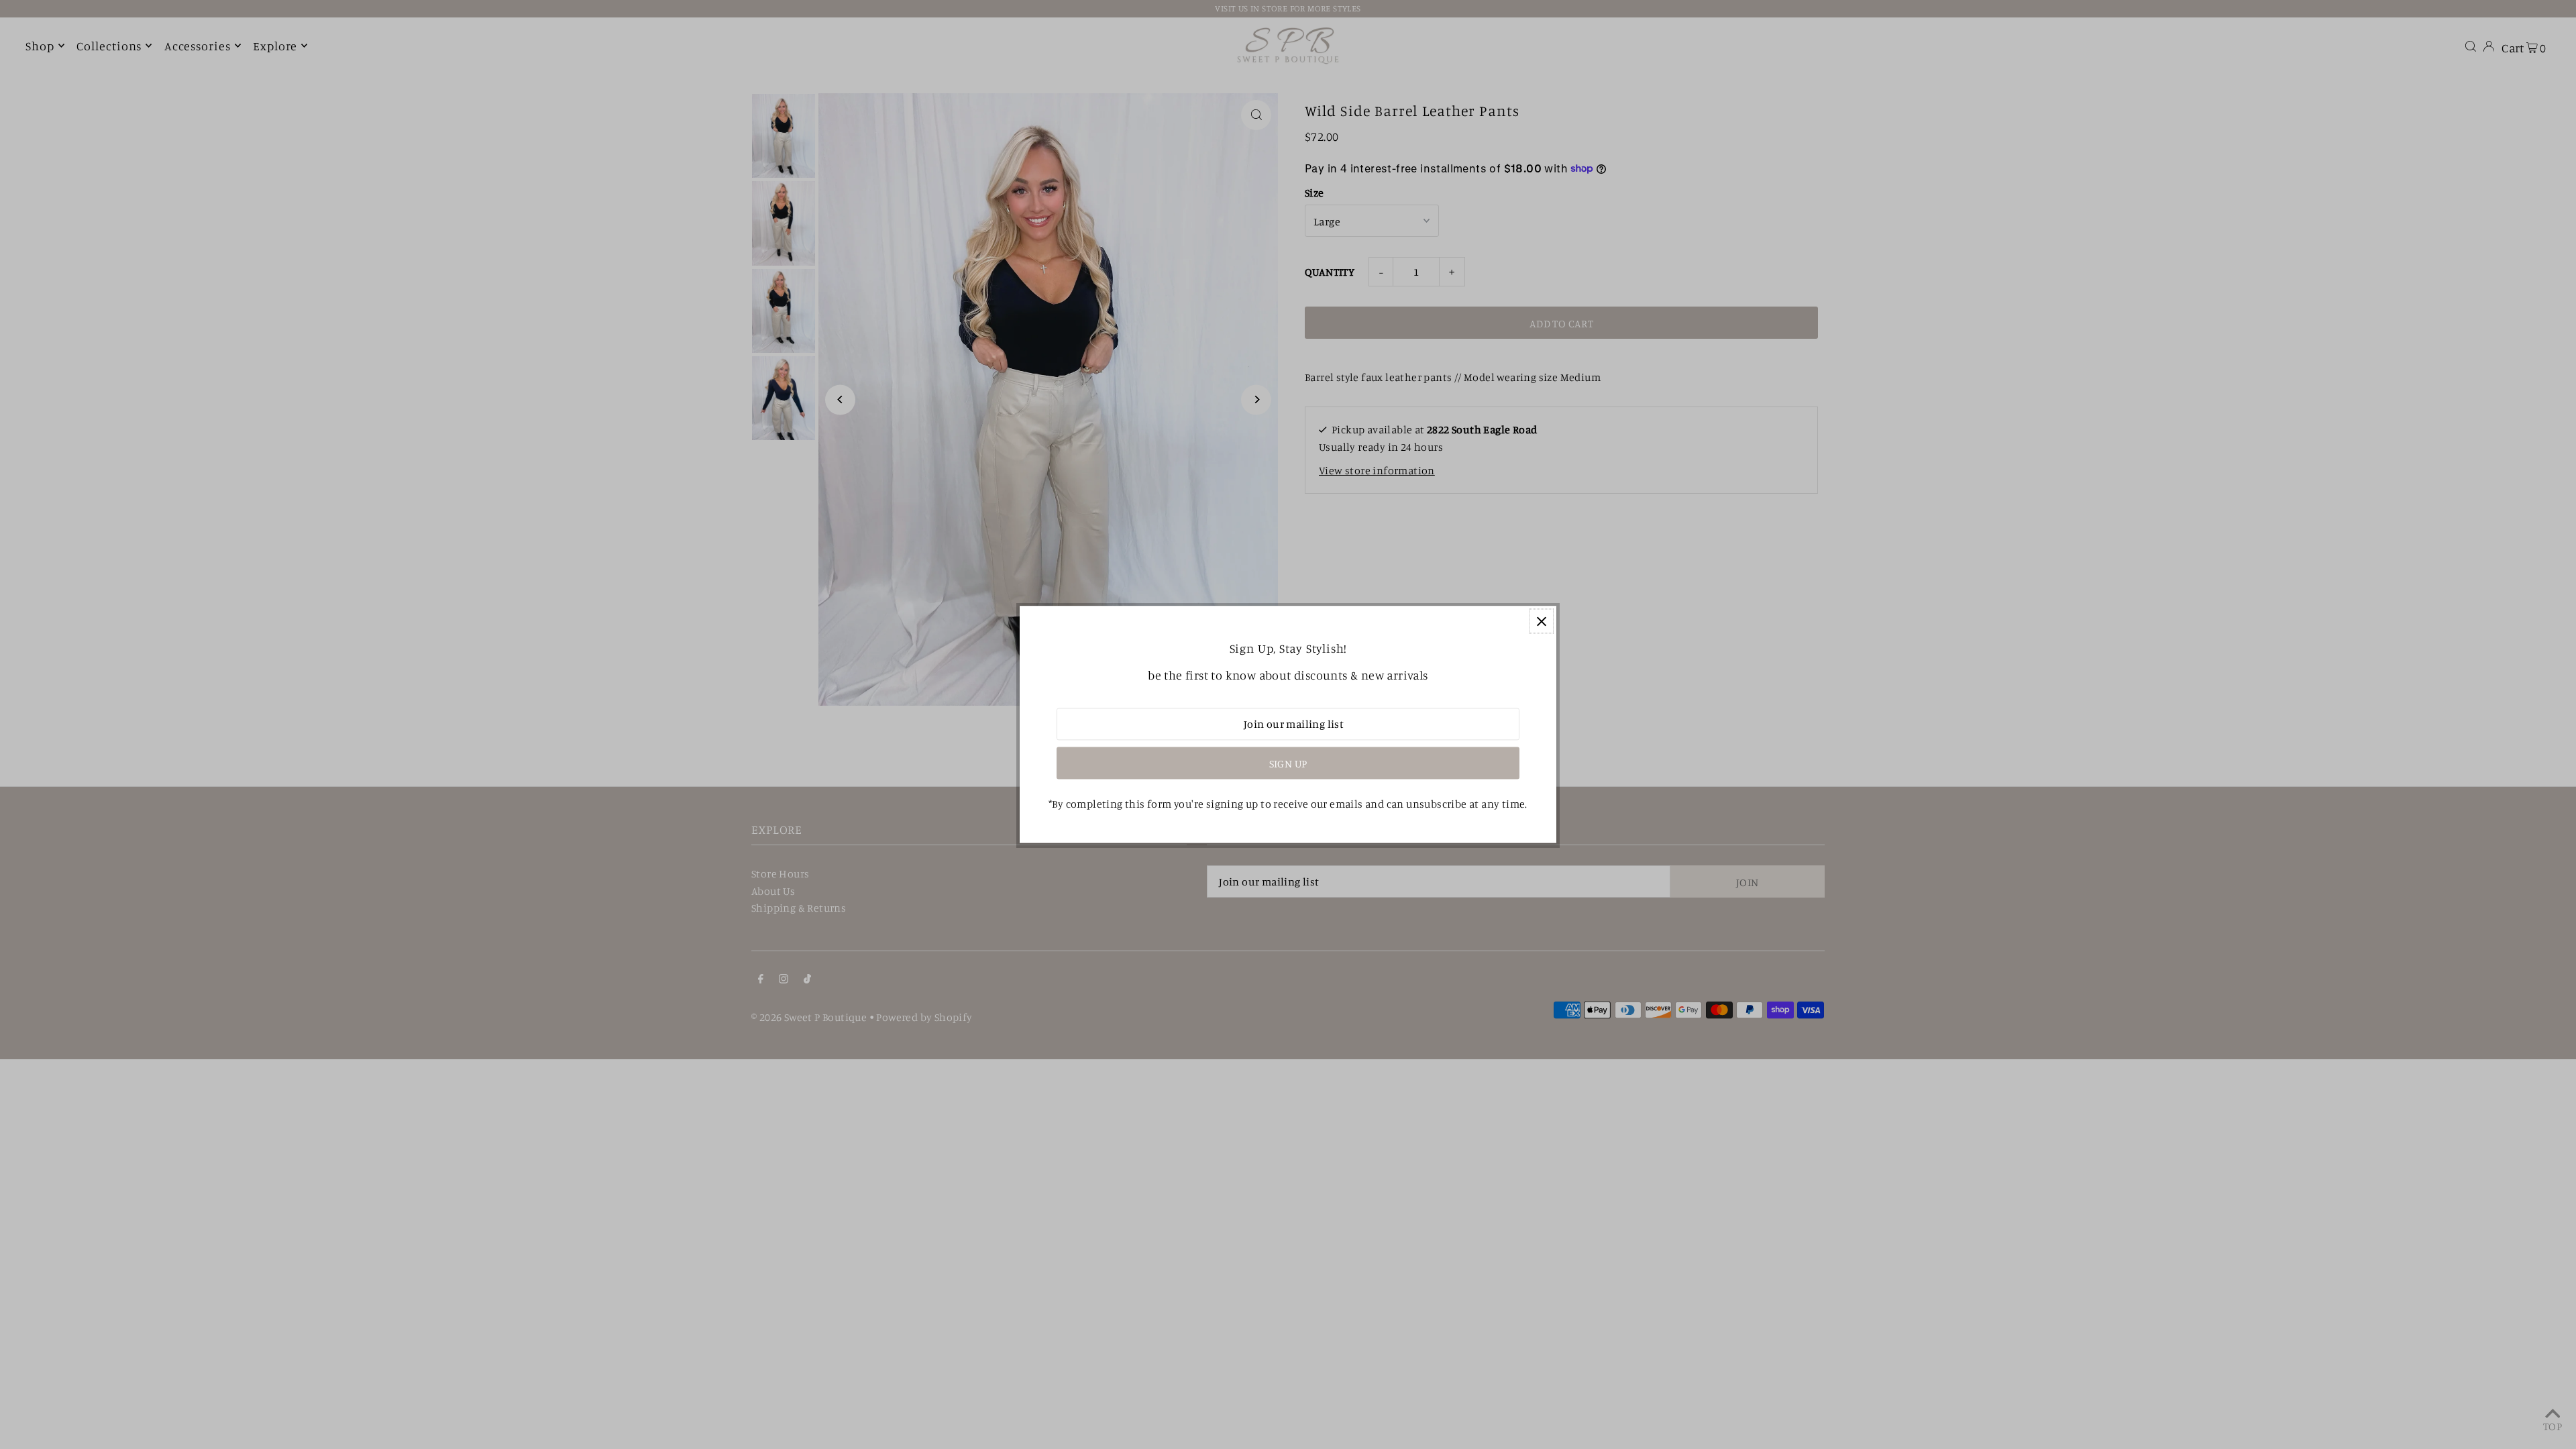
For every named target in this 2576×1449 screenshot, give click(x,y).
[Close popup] (1541, 621)
